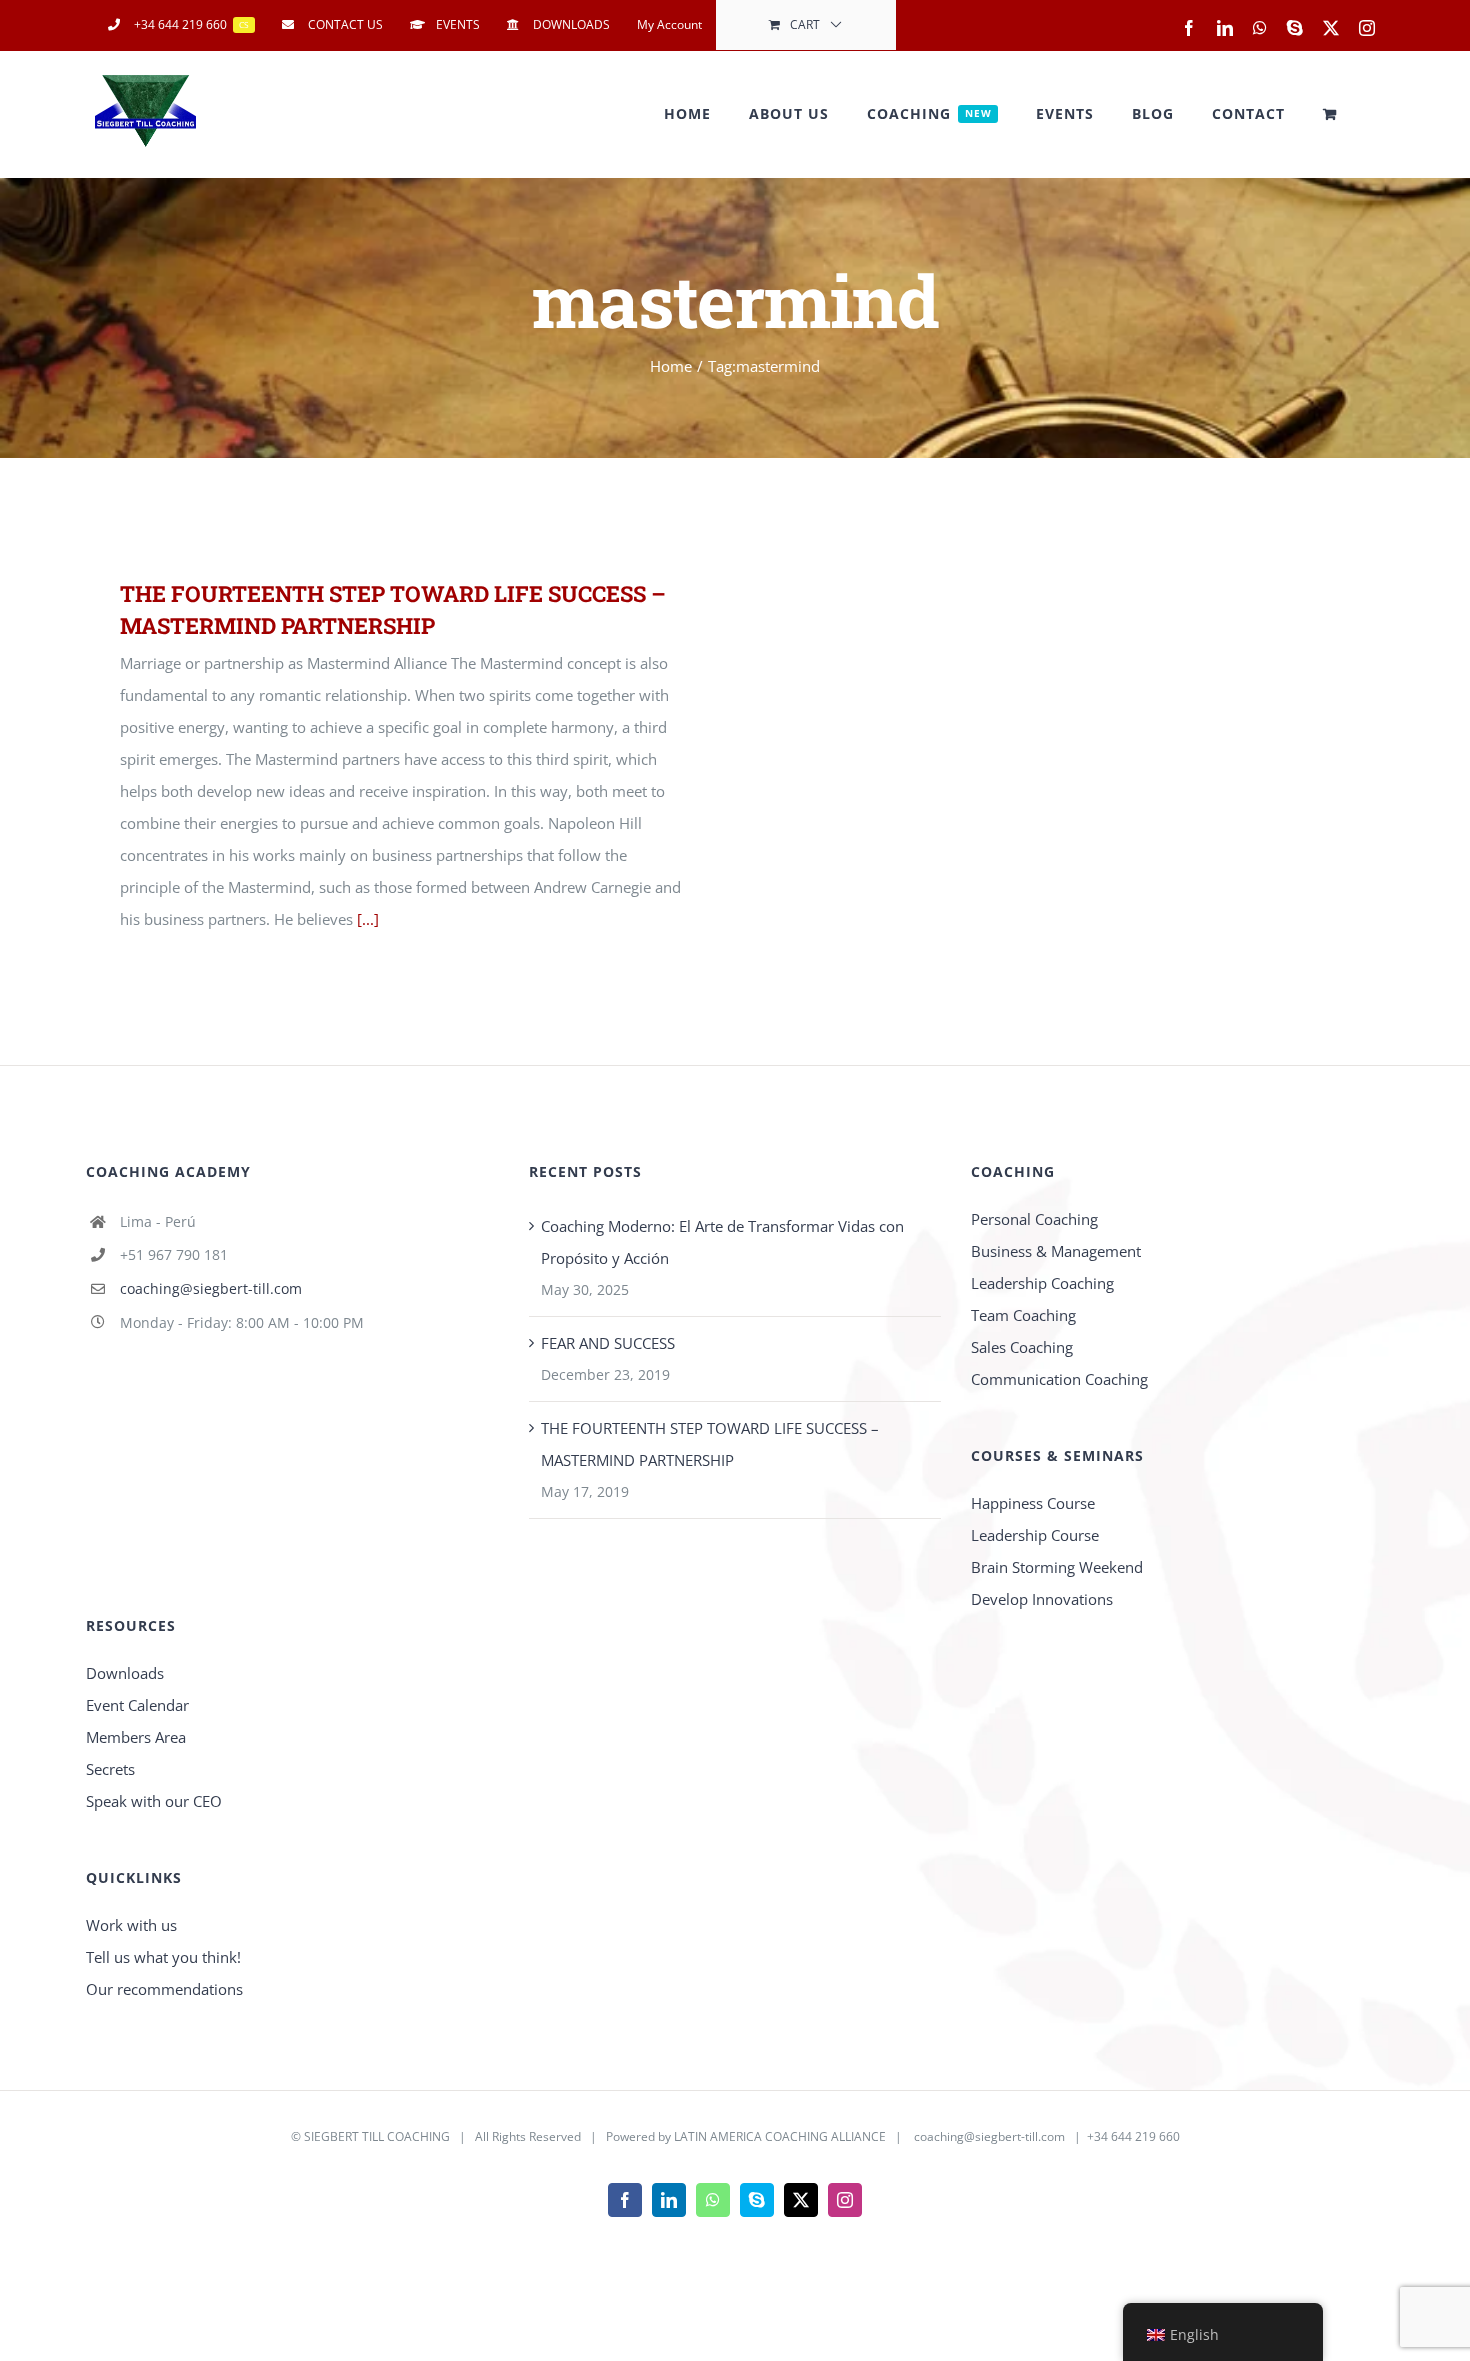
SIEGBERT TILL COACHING (377, 2136)
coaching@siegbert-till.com (211, 1288)
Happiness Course (1033, 1503)
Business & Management (1056, 1251)
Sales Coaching (1022, 1347)
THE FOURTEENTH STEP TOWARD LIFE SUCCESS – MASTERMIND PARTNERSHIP (710, 1444)
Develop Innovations (1042, 1599)
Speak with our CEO (154, 1801)
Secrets (110, 1769)
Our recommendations (164, 1989)
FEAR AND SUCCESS (608, 1343)
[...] (368, 919)
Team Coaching (1023, 1315)
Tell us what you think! (163, 1957)
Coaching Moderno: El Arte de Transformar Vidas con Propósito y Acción (722, 1242)
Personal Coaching (1034, 1219)
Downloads (125, 1673)
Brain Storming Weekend (1057, 1567)
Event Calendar (137, 1705)
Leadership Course (1035, 1535)
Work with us (131, 1925)
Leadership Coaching (1042, 1283)
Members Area (136, 1737)
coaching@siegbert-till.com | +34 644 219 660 (1047, 2136)
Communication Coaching (1059, 1379)
